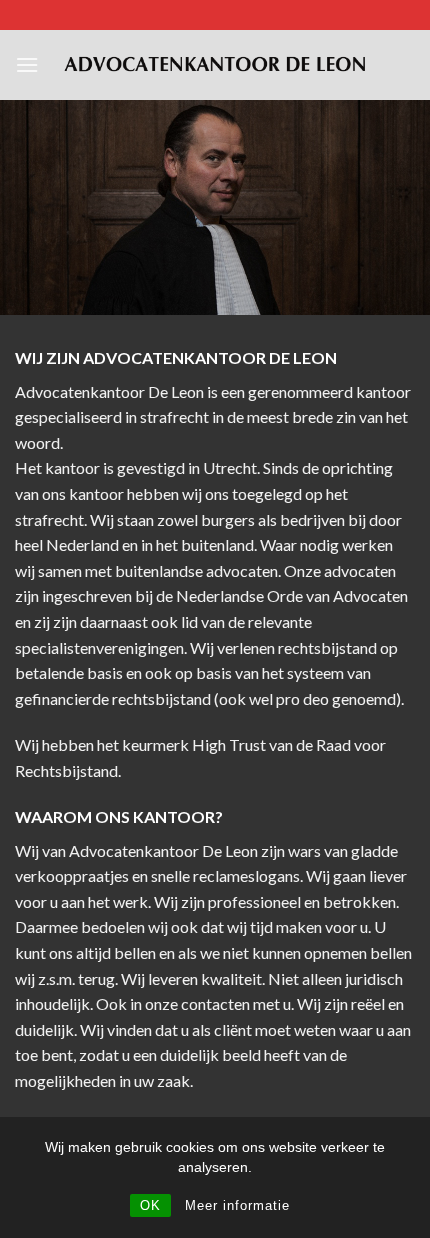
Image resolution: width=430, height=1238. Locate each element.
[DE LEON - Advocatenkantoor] (215, 65)
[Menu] (27, 64)
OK (150, 1205)
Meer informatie (237, 1205)
